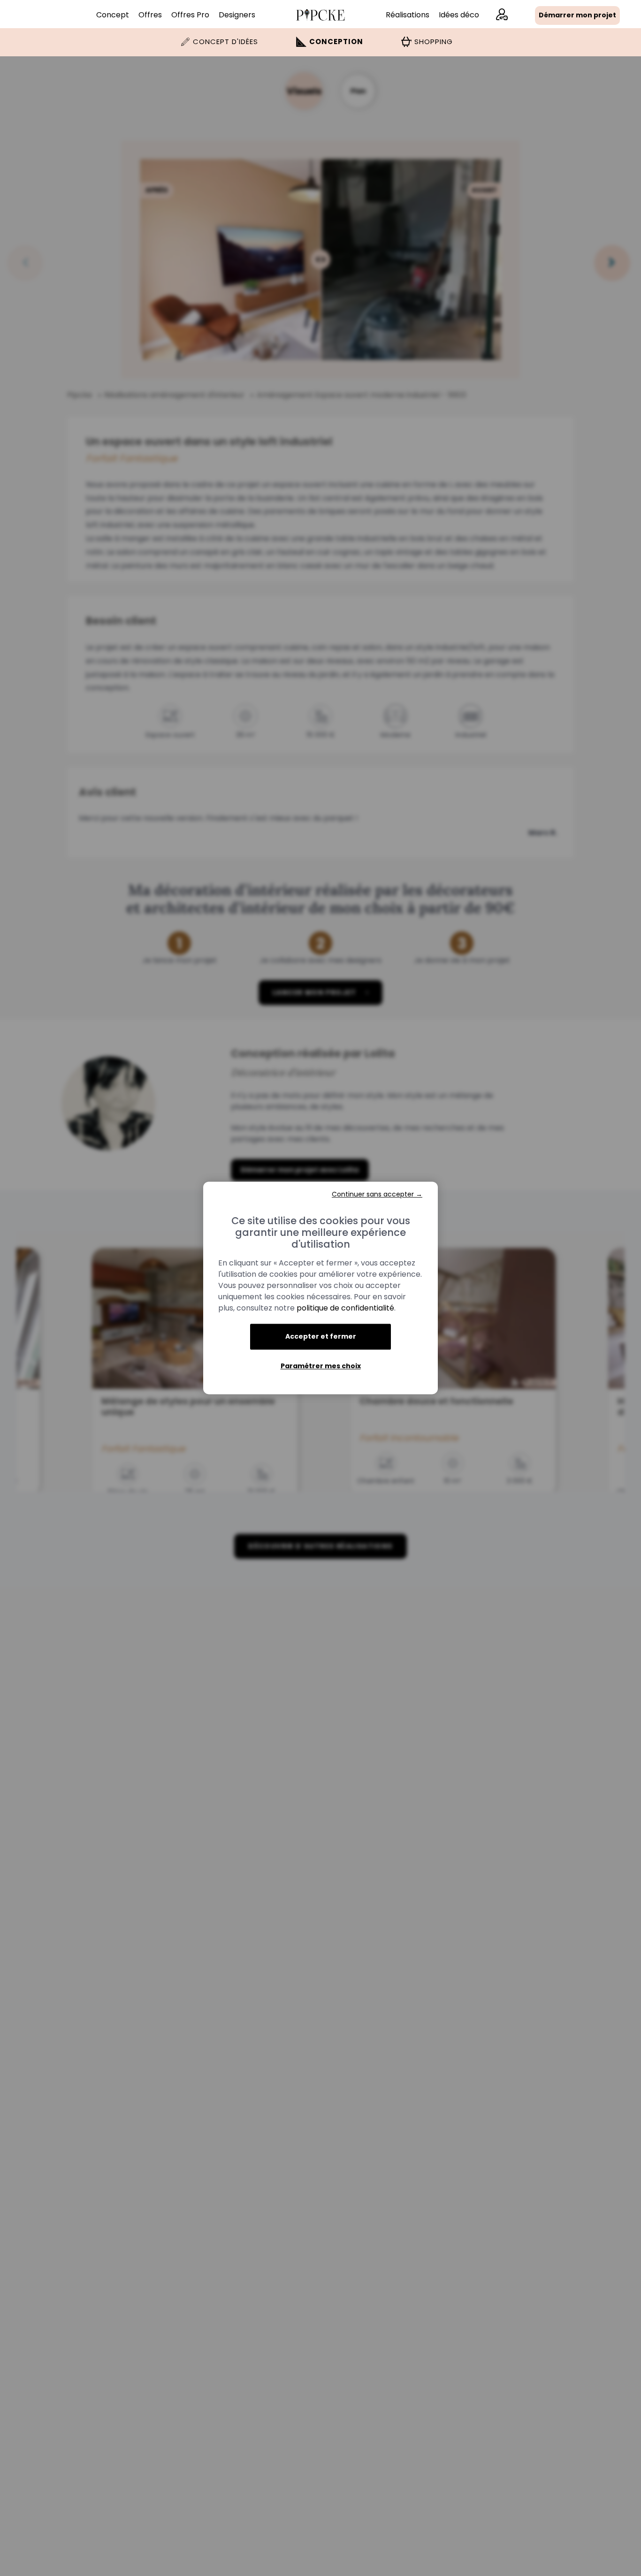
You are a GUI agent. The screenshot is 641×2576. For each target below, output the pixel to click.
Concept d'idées (225, 42)
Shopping (434, 42)
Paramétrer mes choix (321, 1366)
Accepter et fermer (321, 1336)
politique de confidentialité (345, 1308)
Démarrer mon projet (577, 15)
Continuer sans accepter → (377, 1194)
